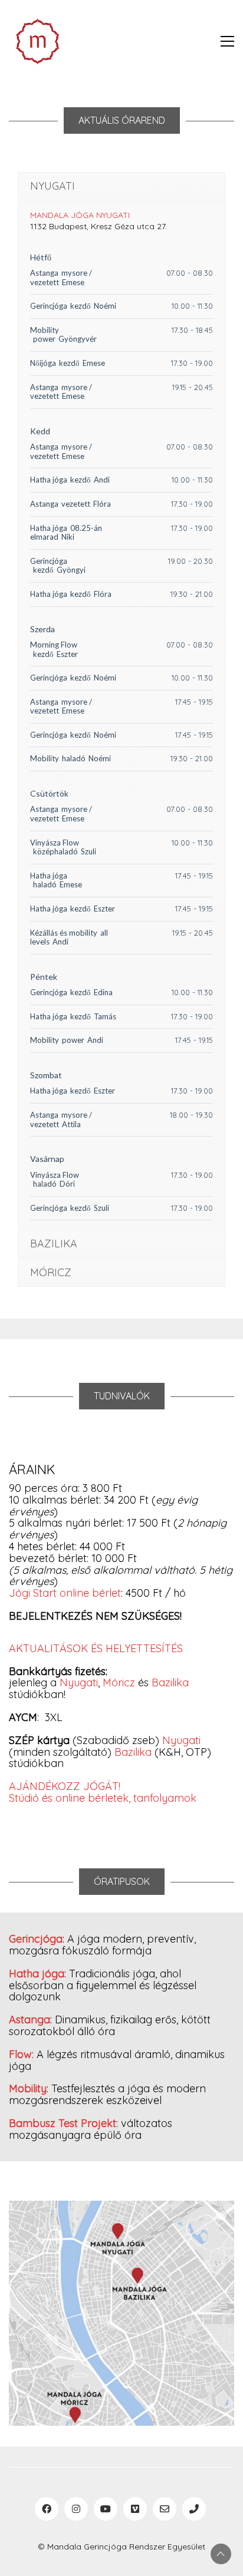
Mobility (45, 330)
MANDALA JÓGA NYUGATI (80, 215)
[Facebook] (47, 2509)
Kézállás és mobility (64, 933)
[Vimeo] (135, 2509)
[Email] (165, 2509)
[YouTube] (106, 2509)
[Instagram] (76, 2509)
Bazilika (170, 1682)
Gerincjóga (49, 306)
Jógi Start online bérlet (65, 1593)
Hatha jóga (49, 480)
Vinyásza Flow (55, 843)
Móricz (120, 1682)
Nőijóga (43, 363)
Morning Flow (54, 645)
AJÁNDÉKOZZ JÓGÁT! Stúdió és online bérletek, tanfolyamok (103, 1792)
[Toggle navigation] (227, 41)
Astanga (44, 273)
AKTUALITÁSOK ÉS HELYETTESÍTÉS (96, 1648)
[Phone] (194, 2509)
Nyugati (79, 1682)
